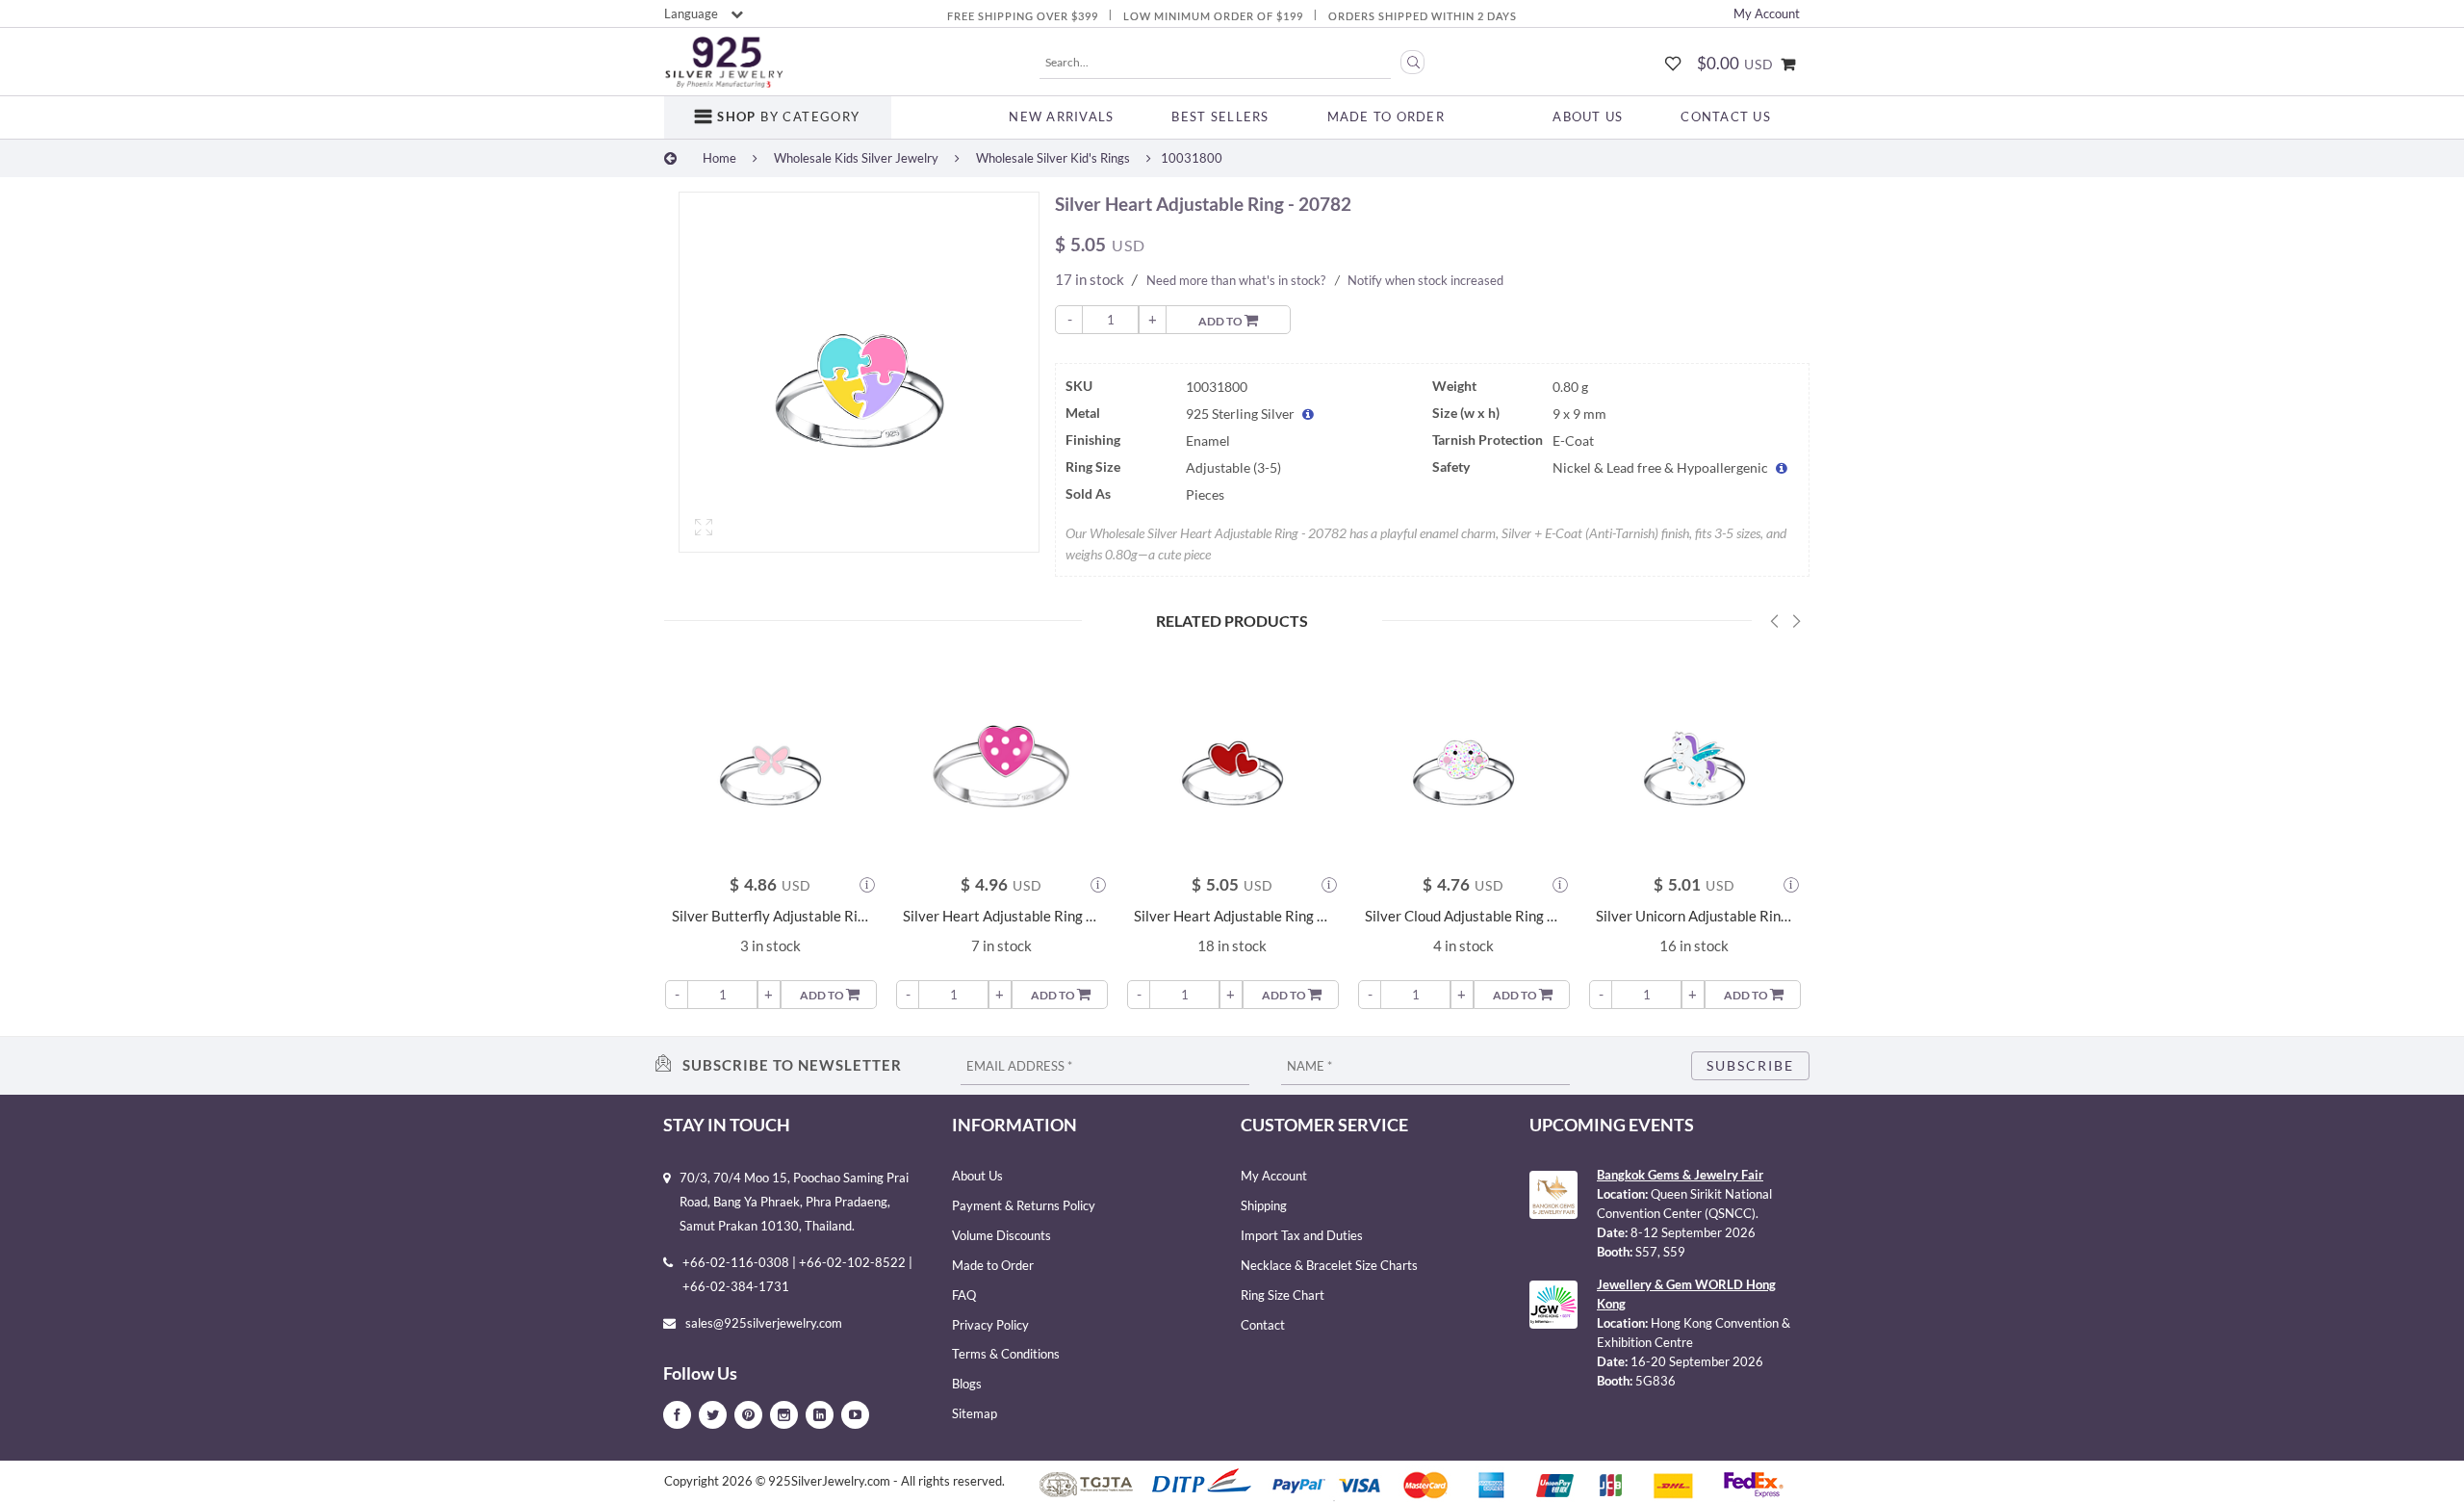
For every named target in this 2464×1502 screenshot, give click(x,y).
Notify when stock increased (1425, 280)
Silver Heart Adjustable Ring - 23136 (1001, 916)
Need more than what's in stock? (1236, 280)
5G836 (1655, 1381)
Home (719, 158)
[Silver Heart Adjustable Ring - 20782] (859, 372)
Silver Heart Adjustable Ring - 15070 (1232, 916)
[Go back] (670, 158)
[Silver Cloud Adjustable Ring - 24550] (1463, 760)
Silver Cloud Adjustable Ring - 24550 (1463, 916)
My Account (1767, 13)
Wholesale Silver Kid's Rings (1053, 158)
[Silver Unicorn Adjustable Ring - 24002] (1694, 760)
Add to (1221, 321)
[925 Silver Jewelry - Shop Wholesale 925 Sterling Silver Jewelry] (724, 63)
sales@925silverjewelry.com (764, 1323)
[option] (859, 377)
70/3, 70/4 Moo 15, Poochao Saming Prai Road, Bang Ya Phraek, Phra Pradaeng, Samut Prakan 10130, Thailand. (794, 1202)
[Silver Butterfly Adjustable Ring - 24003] (770, 760)
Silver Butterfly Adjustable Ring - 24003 (770, 916)
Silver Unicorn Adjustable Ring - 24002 (1694, 916)
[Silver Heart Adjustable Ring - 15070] (1232, 760)
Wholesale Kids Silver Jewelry (856, 158)
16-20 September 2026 (1697, 1361)
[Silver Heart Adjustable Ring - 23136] (1001, 760)
